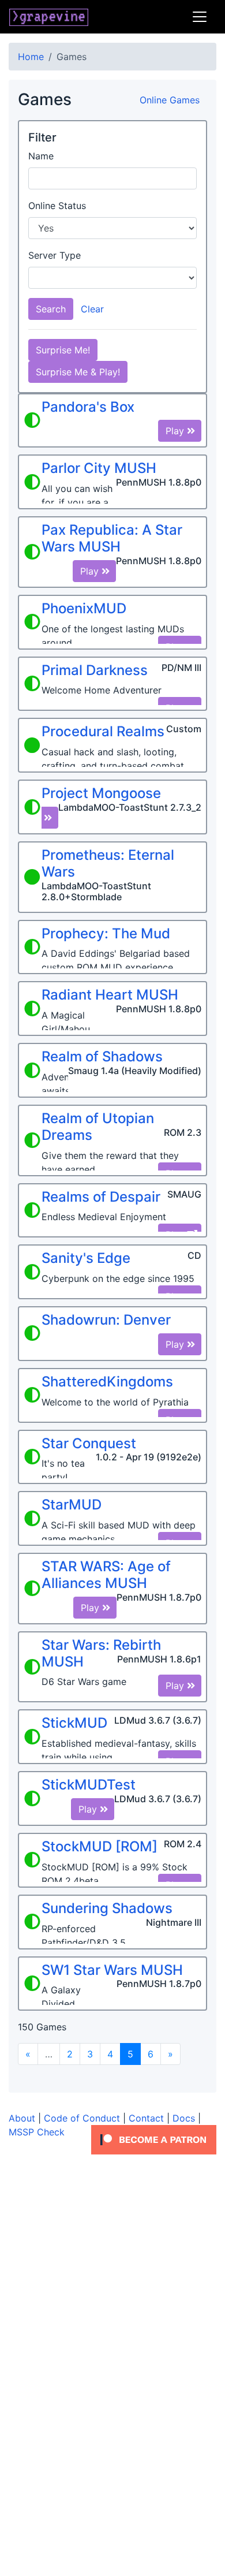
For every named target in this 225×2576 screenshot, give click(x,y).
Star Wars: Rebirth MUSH (101, 1653)
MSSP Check (37, 2132)
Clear (92, 309)
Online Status (57, 206)
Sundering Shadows (107, 1908)
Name (41, 156)
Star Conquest (89, 1443)
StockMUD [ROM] (100, 1846)
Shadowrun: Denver (106, 1320)
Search (51, 309)
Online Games (170, 100)
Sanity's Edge (86, 1258)
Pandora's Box (88, 407)
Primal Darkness (95, 670)
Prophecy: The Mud (106, 933)
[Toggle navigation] (200, 17)
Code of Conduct (82, 2118)
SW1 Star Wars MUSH (112, 1970)
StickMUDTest (89, 1785)
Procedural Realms (103, 731)
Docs (184, 2118)
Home (31, 57)
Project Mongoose (101, 793)
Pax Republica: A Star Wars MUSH (112, 538)
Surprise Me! (63, 350)
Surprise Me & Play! (78, 372)
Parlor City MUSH (99, 468)
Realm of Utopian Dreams (98, 1127)
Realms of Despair (101, 1197)
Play (176, 431)
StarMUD (72, 1505)
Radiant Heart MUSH (110, 995)
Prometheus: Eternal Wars (108, 863)
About (22, 2118)
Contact (146, 2118)
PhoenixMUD (84, 608)
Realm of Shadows (102, 1056)
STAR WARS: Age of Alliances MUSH (106, 1575)
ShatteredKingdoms (107, 1382)
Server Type (55, 255)
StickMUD (74, 1723)
